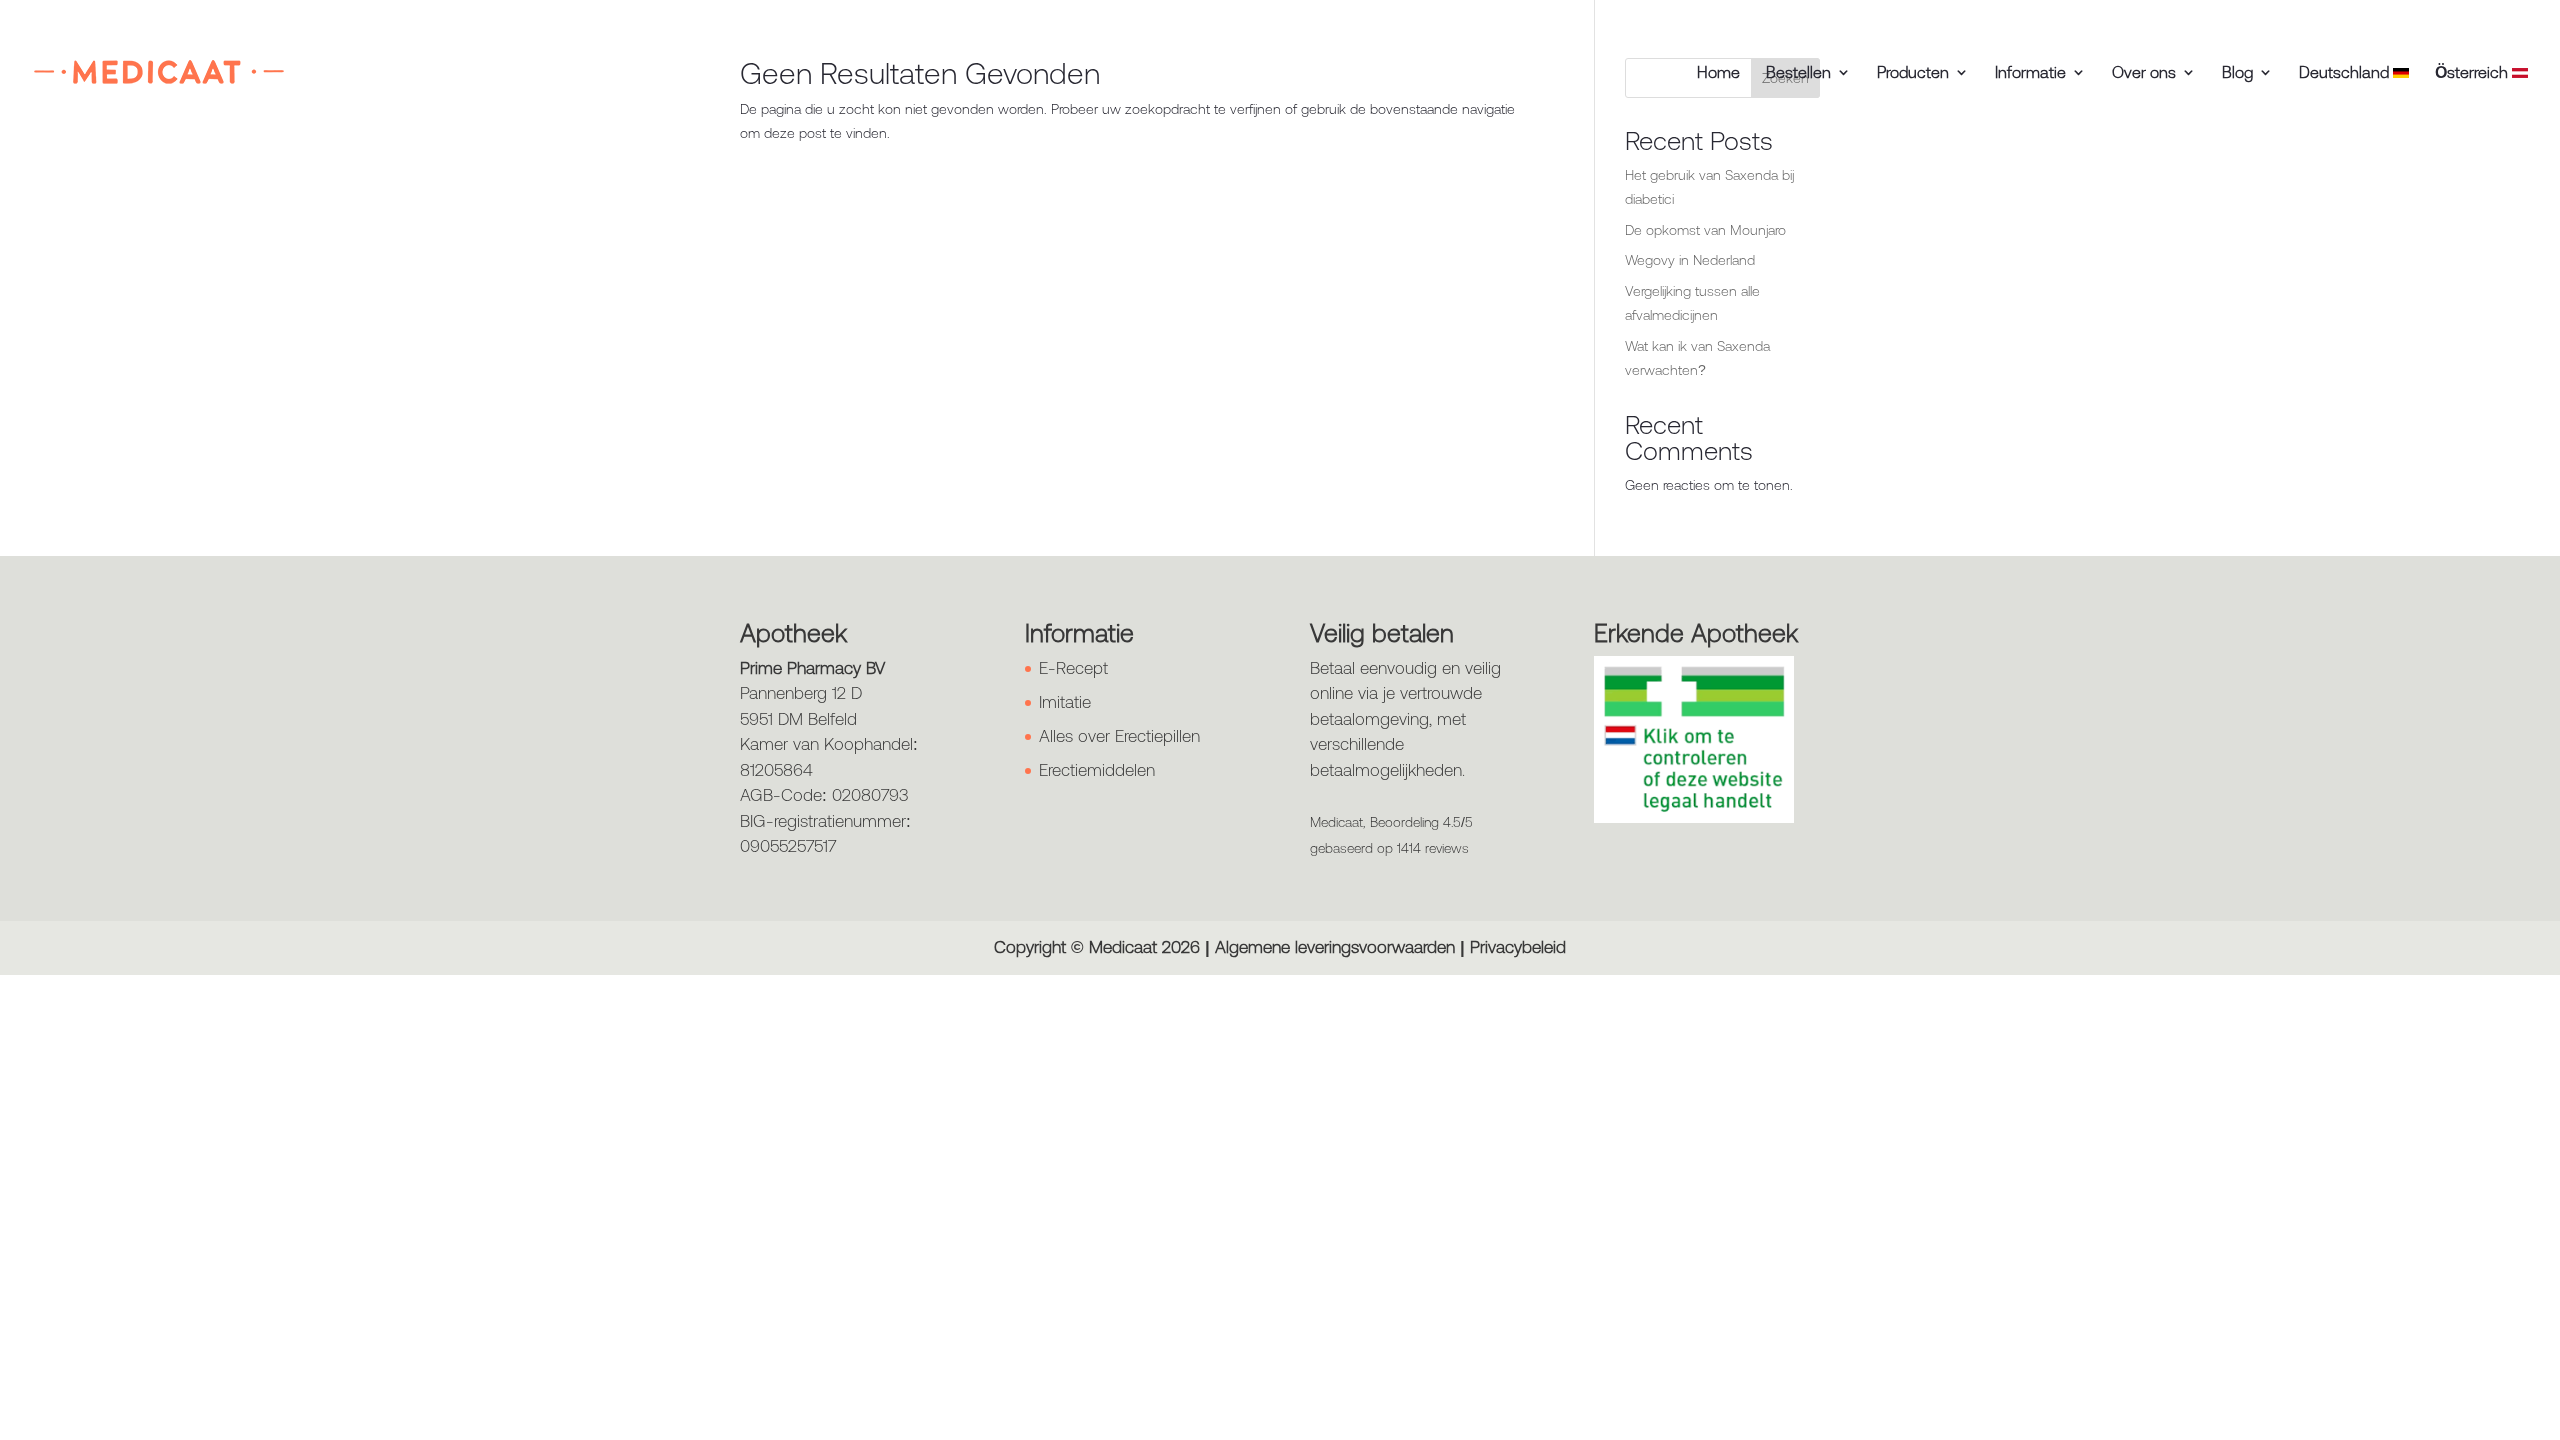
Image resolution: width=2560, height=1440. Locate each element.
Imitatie (1065, 702)
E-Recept (1073, 668)
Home (1718, 73)
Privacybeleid (1518, 947)
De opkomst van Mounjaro (1705, 230)
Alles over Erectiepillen (1119, 736)
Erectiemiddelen (1097, 770)
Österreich (2473, 73)
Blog (2237, 73)
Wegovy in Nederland (1690, 260)
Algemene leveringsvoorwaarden (1335, 947)
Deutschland (2346, 73)
